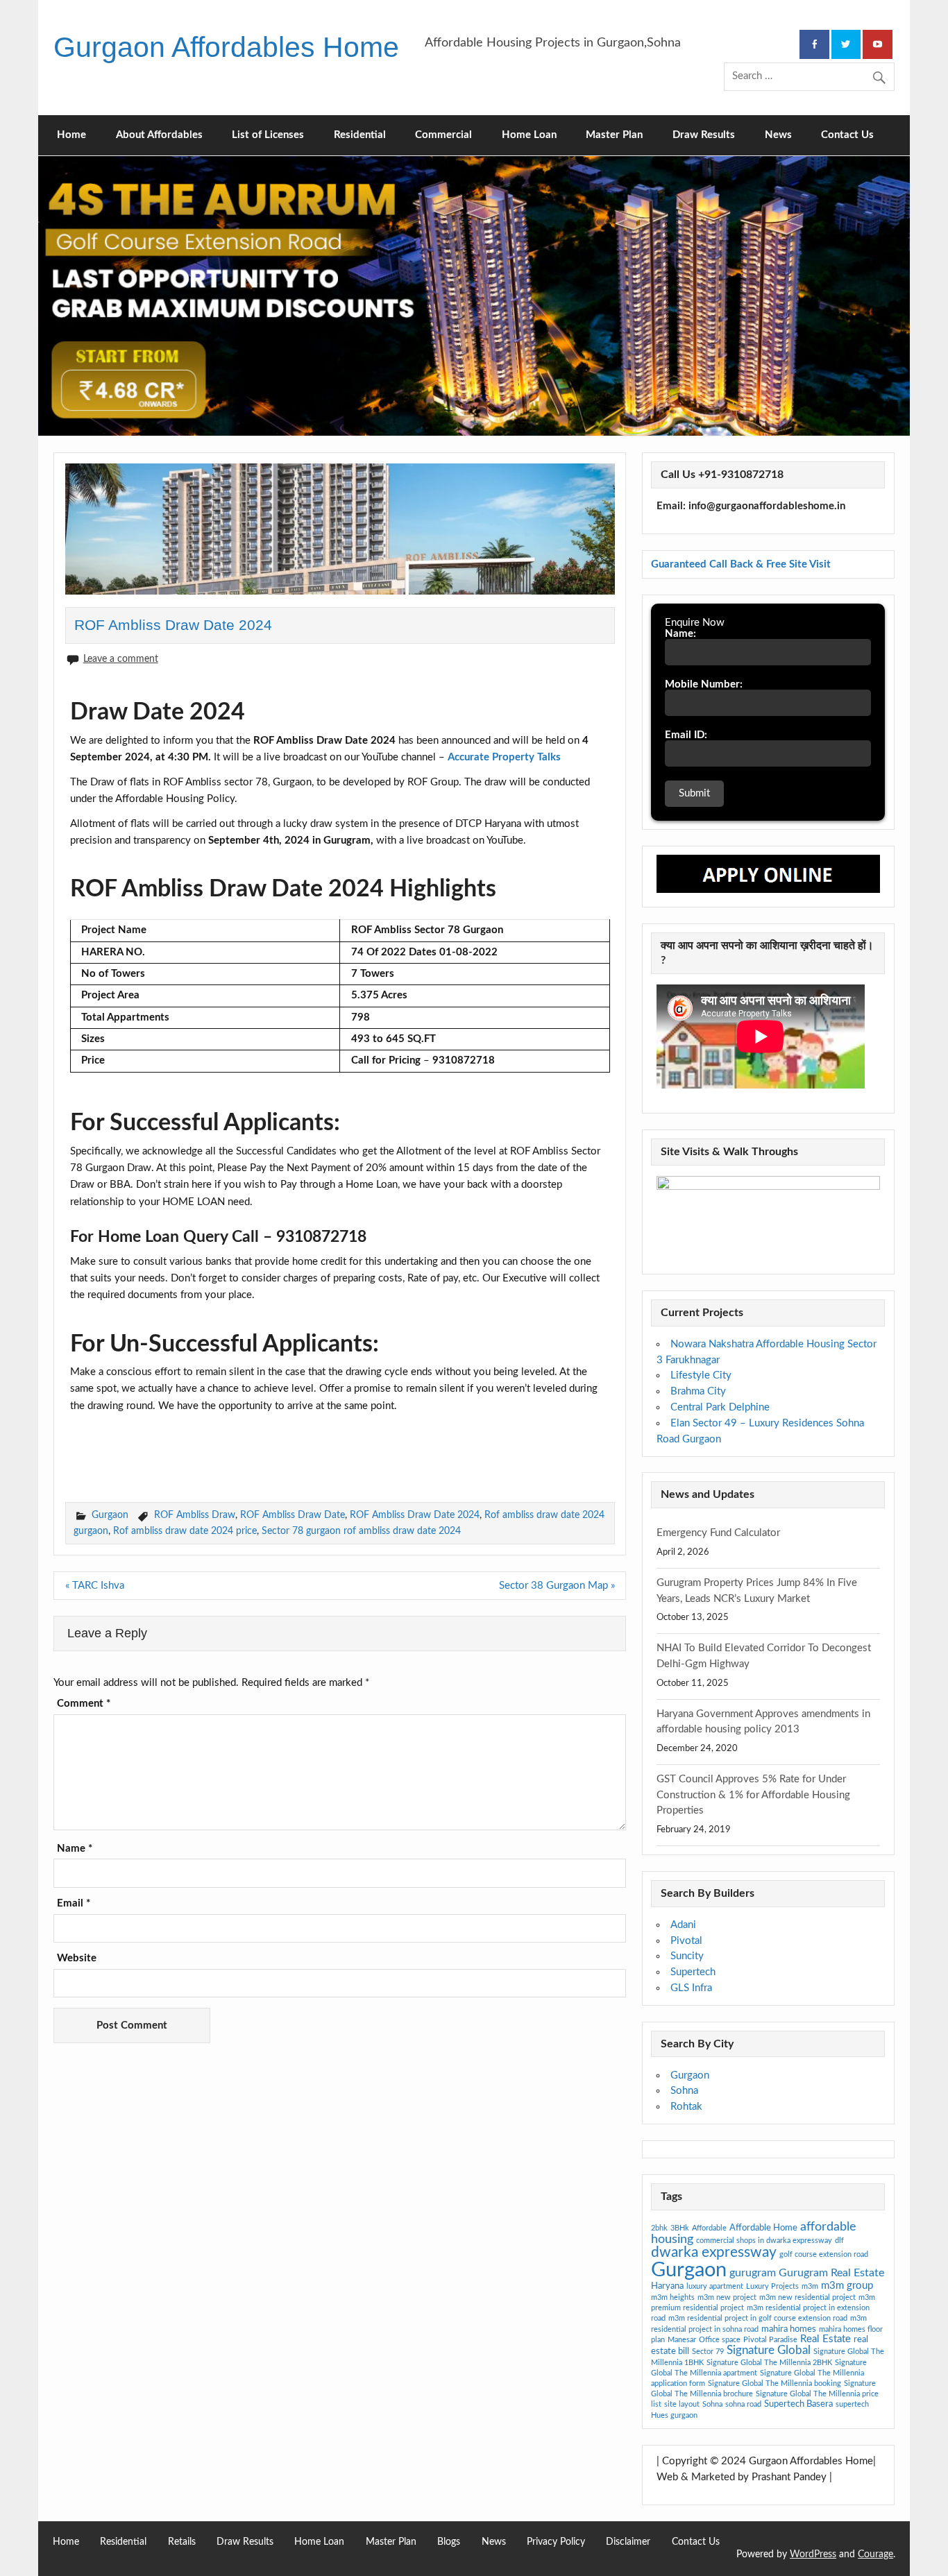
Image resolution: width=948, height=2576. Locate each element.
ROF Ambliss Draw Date (293, 1515)
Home (71, 135)
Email (74, 1903)
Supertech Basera (798, 2404)
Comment (84, 1704)
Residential (360, 135)
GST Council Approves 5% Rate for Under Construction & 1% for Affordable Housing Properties (753, 1795)
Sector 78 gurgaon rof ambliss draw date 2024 (361, 1531)
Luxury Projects (772, 2286)
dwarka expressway (714, 2252)
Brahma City (698, 1391)
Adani (683, 1925)
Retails (182, 2542)
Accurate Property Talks (504, 757)
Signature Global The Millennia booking (775, 2383)
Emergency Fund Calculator (718, 1533)
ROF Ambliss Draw (195, 1515)
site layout (682, 2404)
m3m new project (727, 2297)
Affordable (709, 2228)
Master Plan (614, 135)
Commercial (443, 135)
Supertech (693, 1972)
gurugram (753, 2273)
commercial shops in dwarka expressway (764, 2241)
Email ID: (686, 735)
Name (75, 1849)
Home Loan (529, 135)
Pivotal (686, 1941)
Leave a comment (121, 659)
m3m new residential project (807, 2297)
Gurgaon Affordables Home (226, 47)
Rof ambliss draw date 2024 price (185, 1531)
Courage (875, 2554)
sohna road (743, 2404)
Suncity (687, 1956)
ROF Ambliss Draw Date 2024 (415, 1515)
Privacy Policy (556, 2542)
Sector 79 (708, 2352)
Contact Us (847, 135)
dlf (839, 2241)
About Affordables (159, 135)
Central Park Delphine (720, 1407)
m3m (810, 2286)
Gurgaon (110, 1515)
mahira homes (789, 2329)
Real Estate (826, 2339)
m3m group (847, 2286)
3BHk (680, 2228)
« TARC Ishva (95, 1586)
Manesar (682, 2340)
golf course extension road (824, 2254)
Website (77, 1958)
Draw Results (704, 135)
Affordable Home (763, 2228)
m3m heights (673, 2297)
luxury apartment (715, 2286)
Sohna (684, 2091)
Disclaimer (628, 2542)
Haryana (667, 2286)
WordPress (813, 2554)
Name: (680, 634)
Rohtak (686, 2107)
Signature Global (769, 2350)
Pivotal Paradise (770, 2340)
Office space (720, 2340)
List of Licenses (268, 135)
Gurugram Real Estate (831, 2273)
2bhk (659, 2228)
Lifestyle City (701, 1375)
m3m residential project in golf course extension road (758, 2318)
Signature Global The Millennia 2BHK (769, 2363)
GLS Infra (691, 1988)
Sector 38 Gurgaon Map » (557, 1586)
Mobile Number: (704, 684)
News (778, 135)
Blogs (449, 2542)
